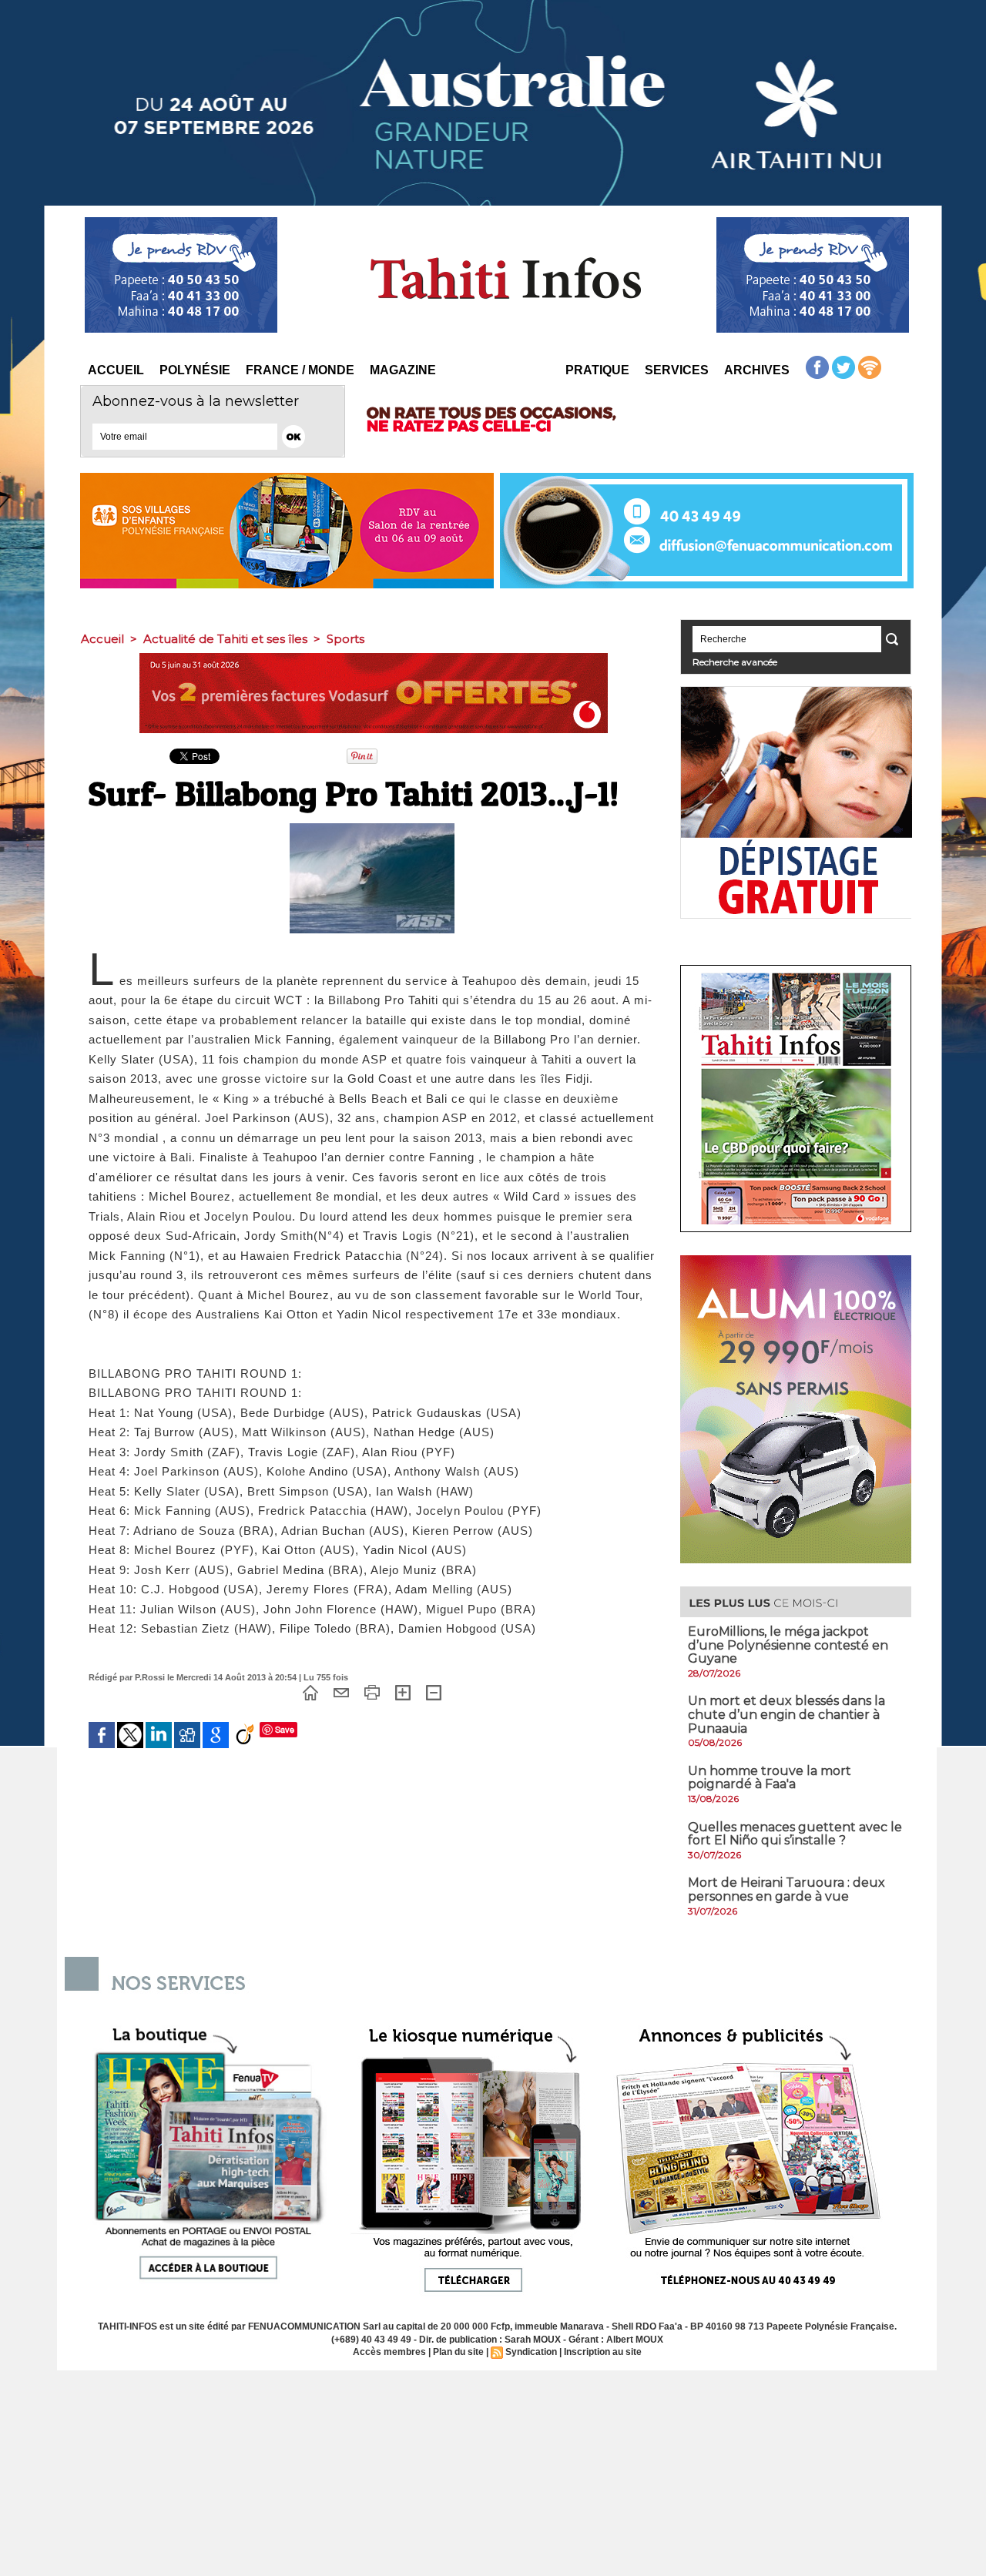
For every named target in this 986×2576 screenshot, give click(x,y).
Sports (345, 639)
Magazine (403, 370)
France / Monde (300, 370)
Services (677, 370)
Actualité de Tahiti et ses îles (225, 639)
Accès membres (389, 2352)
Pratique (597, 370)
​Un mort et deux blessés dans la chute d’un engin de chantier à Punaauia (786, 1714)
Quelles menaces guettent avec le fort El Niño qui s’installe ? (795, 1834)
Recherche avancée (735, 662)
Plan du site (458, 2352)
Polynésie (195, 370)
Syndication (531, 2352)
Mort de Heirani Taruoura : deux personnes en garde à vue (786, 1889)
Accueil (116, 370)
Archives (757, 370)
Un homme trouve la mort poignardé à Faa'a (770, 1778)
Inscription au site (603, 2352)
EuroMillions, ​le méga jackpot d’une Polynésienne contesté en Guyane (788, 1645)
